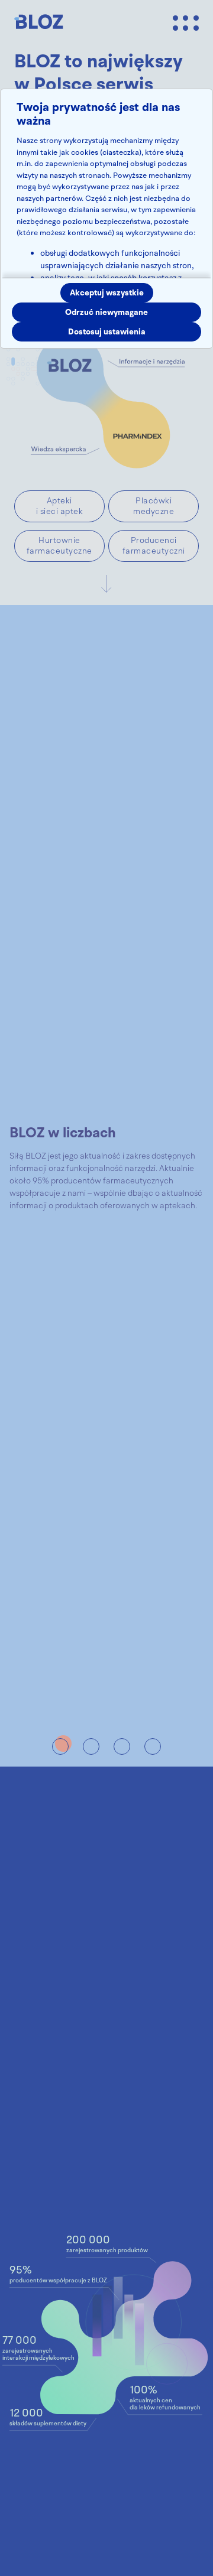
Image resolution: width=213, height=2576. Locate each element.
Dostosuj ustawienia (107, 332)
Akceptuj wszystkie (107, 293)
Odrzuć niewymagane (106, 312)
